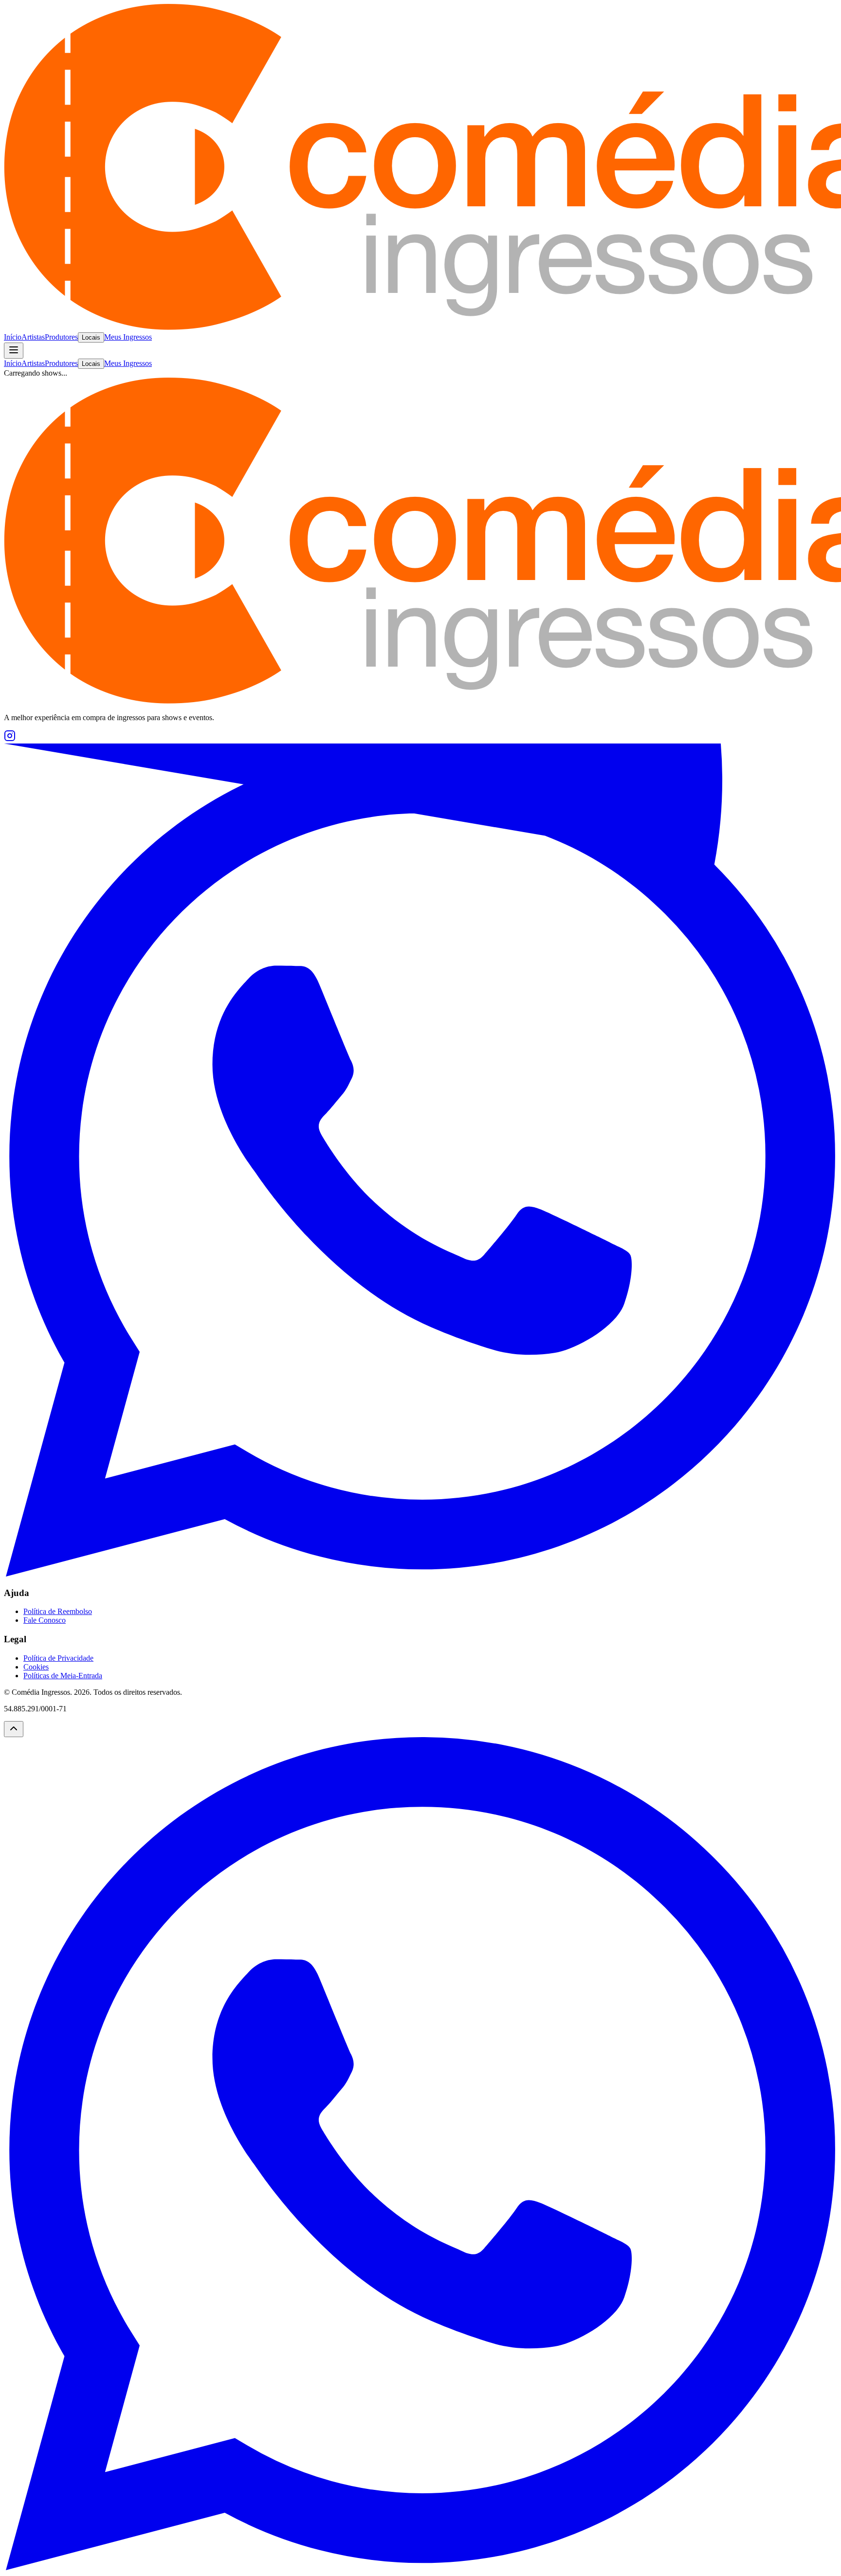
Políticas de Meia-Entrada (63, 1676)
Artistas (33, 337)
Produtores (61, 337)
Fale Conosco (45, 1620)
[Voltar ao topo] (14, 1729)
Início (13, 337)
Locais (91, 337)
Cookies (36, 1667)
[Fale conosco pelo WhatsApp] (420, 2567)
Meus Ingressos (128, 337)
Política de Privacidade (58, 1658)
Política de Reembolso (58, 1611)
